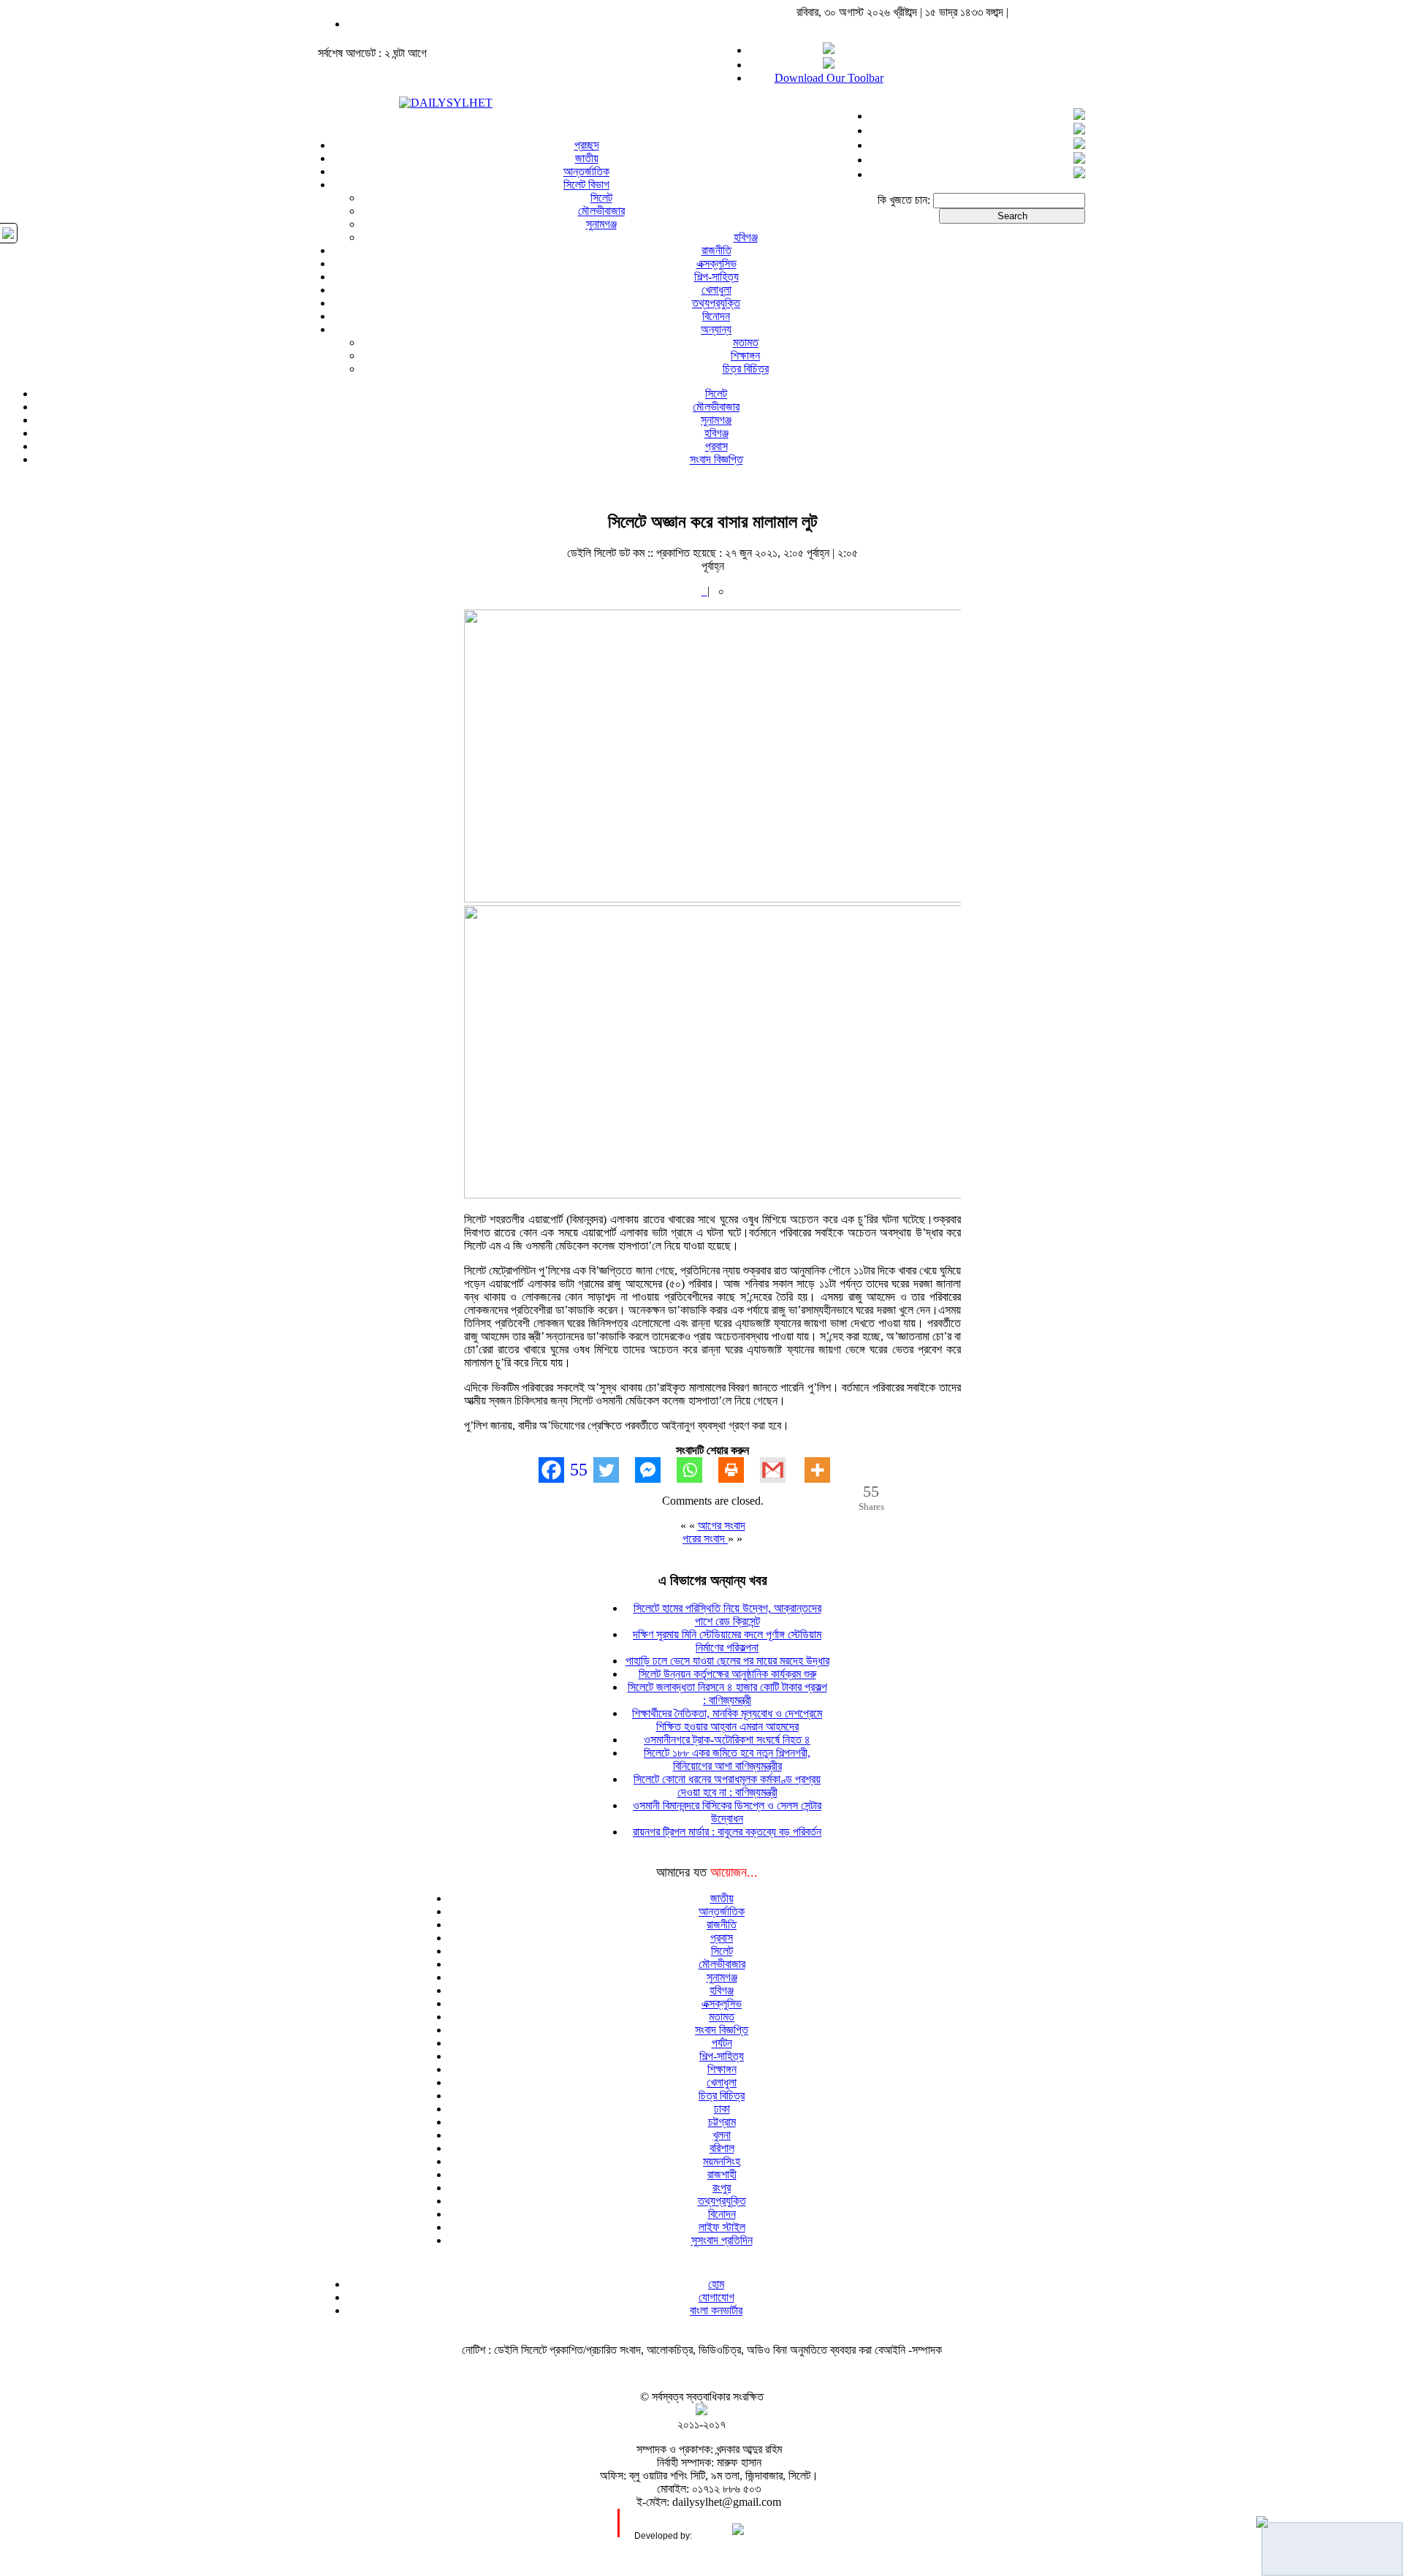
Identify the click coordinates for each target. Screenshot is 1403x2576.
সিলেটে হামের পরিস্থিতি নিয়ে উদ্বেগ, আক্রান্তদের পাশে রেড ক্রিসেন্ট (727, 1615)
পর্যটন (722, 2043)
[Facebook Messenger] (656, 1470)
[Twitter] (614, 1470)
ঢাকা (722, 2109)
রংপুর (722, 2188)
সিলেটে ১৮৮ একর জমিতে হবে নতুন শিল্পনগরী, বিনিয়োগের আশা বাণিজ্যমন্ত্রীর (727, 1759)
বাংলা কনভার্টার (716, 2310)
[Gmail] (781, 1470)
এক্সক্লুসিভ (716, 263)
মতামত (746, 342)
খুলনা (722, 2135)
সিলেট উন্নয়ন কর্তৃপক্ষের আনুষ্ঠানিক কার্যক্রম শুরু (727, 1674)
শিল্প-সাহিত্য (716, 277)
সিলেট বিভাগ (586, 185)
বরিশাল (722, 2148)
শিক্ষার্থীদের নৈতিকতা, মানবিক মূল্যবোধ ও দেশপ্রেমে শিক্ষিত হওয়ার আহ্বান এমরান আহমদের (727, 1720)
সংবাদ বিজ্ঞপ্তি (716, 459)
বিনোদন (716, 316)
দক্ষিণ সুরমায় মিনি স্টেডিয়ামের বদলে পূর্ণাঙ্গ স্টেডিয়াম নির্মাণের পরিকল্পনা (727, 1641)
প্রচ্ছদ (587, 145)
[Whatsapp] (697, 1470)
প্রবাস (716, 446)
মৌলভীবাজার (601, 211)
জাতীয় (587, 158)
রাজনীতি (716, 250)
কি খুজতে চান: (904, 200)
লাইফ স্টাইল (722, 2227)
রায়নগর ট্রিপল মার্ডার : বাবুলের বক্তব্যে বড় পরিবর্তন (727, 1832)
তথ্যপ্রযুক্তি (716, 303)
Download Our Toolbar (829, 78)
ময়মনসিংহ (722, 2161)
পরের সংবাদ (705, 1539)
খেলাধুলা (716, 290)
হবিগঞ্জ (746, 237)
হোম (716, 2284)
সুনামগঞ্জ (601, 224)
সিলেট (601, 198)
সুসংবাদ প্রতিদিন (722, 2240)
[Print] (739, 1470)
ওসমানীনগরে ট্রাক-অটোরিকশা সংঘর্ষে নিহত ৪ (727, 1740)
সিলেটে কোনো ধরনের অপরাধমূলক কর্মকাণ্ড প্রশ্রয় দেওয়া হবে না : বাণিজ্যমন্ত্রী (727, 1786)
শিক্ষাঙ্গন (745, 356)
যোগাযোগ (716, 2297)
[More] (825, 1470)
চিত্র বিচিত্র (746, 369)
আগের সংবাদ (722, 1526)
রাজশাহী (722, 2174)
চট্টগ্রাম (722, 2122)
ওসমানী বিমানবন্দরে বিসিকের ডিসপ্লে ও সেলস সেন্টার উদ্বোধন (727, 1812)
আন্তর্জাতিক (586, 171)
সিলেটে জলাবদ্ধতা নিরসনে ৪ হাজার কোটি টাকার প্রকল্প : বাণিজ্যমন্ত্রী (727, 1694)
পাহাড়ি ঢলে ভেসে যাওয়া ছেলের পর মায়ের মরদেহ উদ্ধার (727, 1661)
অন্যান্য (716, 329)
